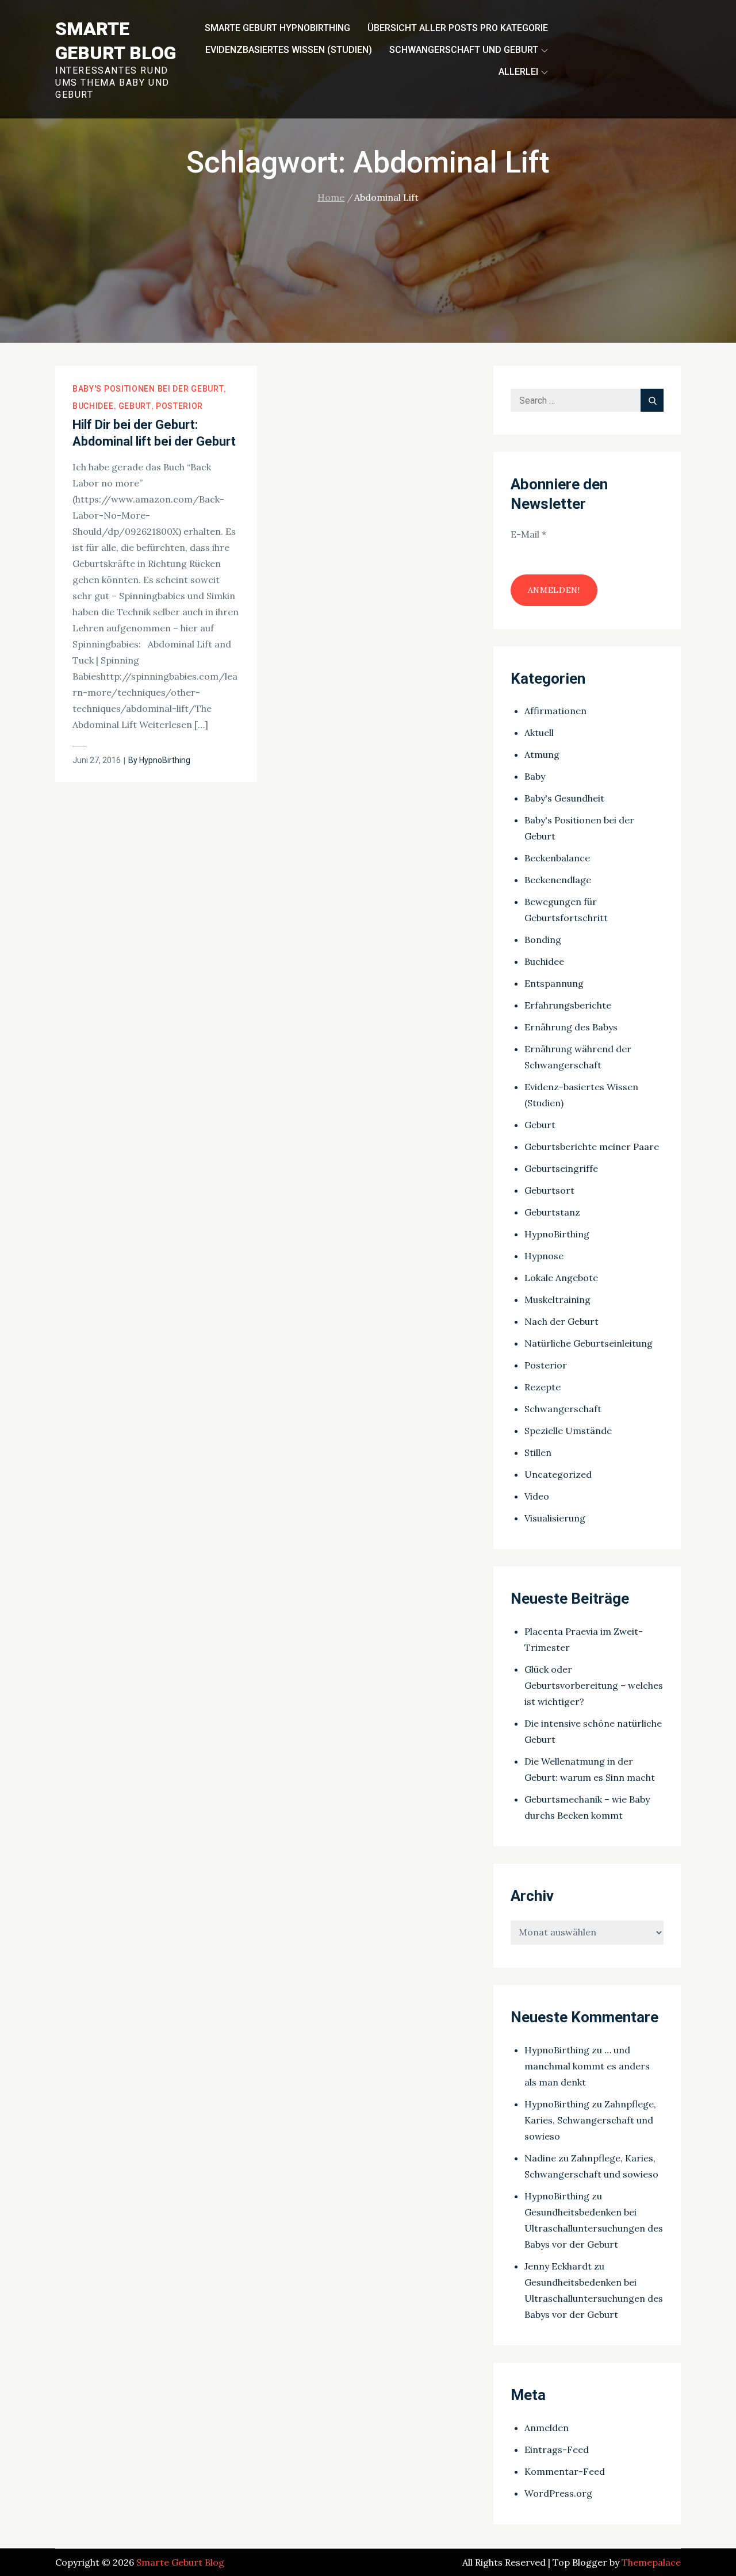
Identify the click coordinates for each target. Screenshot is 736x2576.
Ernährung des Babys (571, 1027)
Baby (535, 776)
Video (537, 1496)
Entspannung (554, 983)
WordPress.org (558, 2493)
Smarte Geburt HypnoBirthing (277, 28)
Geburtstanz (552, 1212)
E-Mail (528, 534)
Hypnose (544, 1256)
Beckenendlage (558, 880)
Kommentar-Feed (565, 2471)
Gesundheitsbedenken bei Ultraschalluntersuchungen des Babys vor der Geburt (594, 2228)
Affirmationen (555, 711)
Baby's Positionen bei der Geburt (148, 389)
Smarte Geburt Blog (180, 2562)
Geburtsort (549, 1190)
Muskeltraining (557, 1299)
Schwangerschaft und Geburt (464, 50)
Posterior (179, 406)
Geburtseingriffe (561, 1168)
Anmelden (547, 2428)
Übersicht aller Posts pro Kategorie (458, 28)
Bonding (543, 940)
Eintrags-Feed (557, 2449)
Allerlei (518, 72)
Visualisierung (555, 1518)
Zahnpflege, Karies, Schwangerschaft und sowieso (590, 2120)
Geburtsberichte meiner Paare (592, 1147)
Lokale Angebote (561, 1278)
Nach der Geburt (561, 1321)
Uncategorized (558, 1474)
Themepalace (651, 2562)
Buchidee (93, 406)
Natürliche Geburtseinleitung (589, 1343)
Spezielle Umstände (568, 1431)
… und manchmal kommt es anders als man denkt (587, 2066)
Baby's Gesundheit (564, 798)
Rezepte (543, 1387)
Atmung (542, 754)
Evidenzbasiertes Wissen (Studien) (289, 50)
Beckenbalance (557, 858)
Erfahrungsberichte (568, 1005)
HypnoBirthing (165, 760)
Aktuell (539, 733)
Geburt (135, 406)
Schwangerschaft (563, 1409)
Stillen (538, 1452)
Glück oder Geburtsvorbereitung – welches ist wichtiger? (594, 1685)
